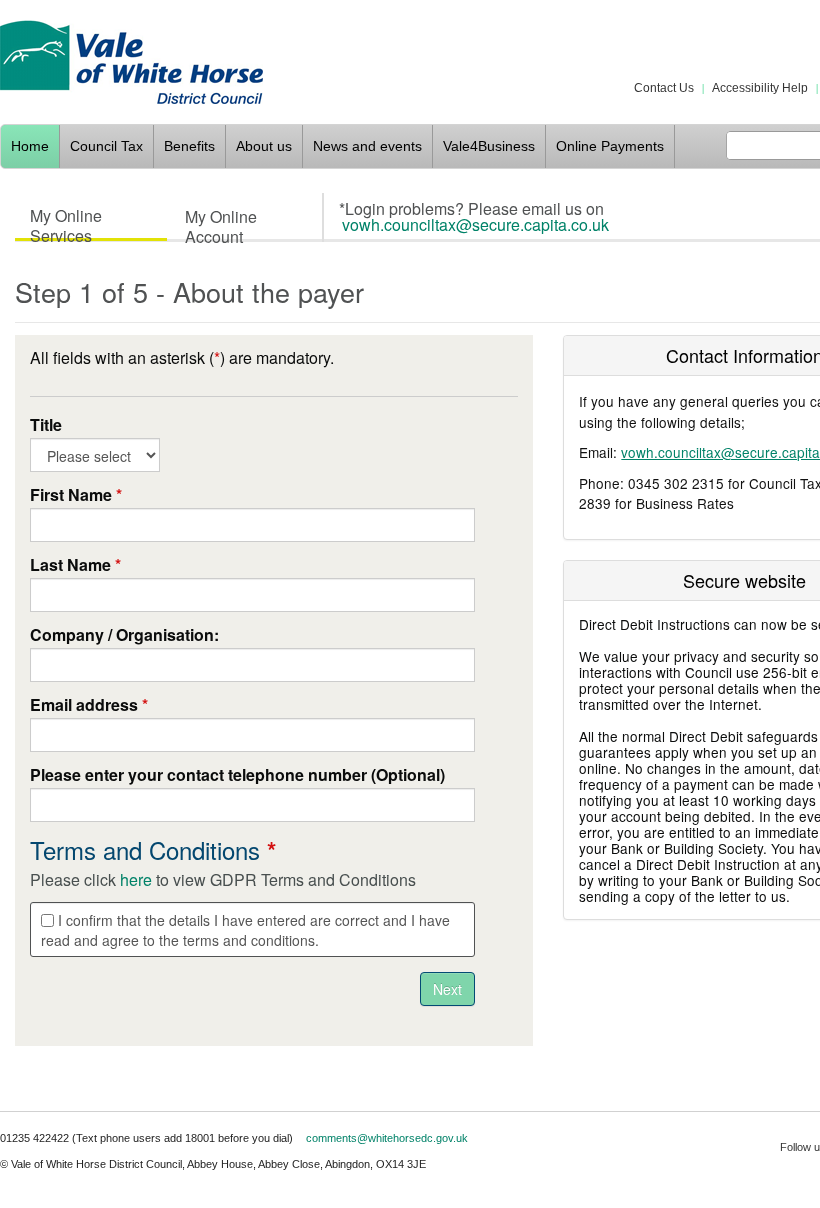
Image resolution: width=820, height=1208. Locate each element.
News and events (367, 146)
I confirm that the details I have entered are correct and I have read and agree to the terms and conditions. (245, 930)
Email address (89, 705)
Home (30, 146)
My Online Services (66, 221)
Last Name (75, 565)
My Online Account (221, 222)
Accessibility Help (760, 88)
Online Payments (610, 146)
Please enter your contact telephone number (237, 775)
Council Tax (106, 146)
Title (46, 425)
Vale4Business (489, 146)
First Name (76, 495)
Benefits (189, 146)
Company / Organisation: (124, 635)
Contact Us (664, 88)
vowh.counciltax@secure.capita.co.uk (475, 224)
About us (264, 146)
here (136, 879)
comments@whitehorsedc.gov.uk (387, 1138)
